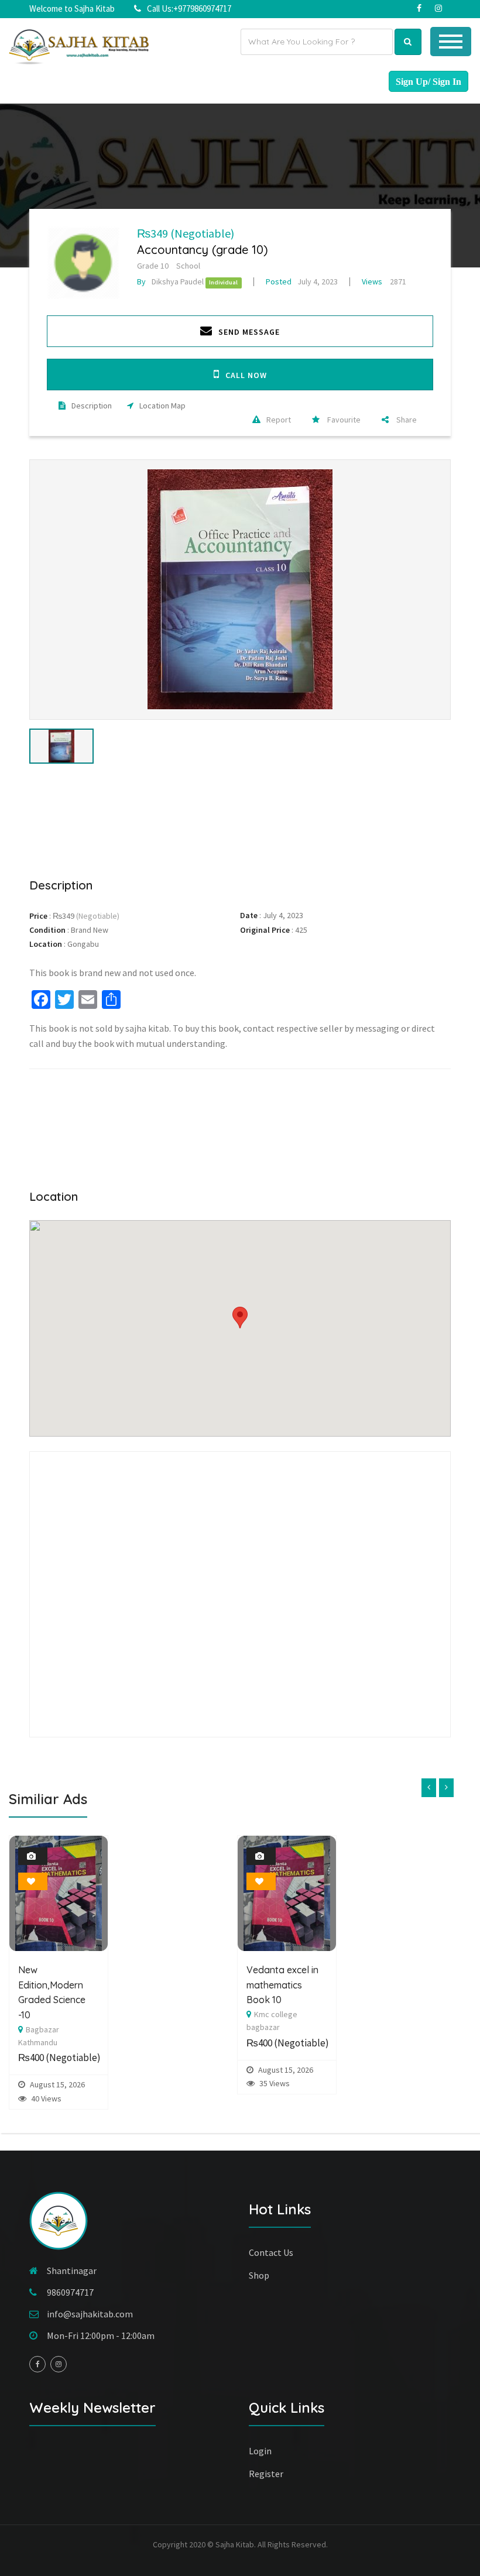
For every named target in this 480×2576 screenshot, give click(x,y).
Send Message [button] (249, 332)
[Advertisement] (240, 819)
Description (92, 406)
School (188, 266)
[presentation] (429, 1788)
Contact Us (271, 2252)
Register (266, 2474)
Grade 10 (153, 266)
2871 (384, 281)
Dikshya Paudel (170, 281)
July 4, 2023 (302, 281)
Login (260, 2451)
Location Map (162, 406)
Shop (259, 2275)
